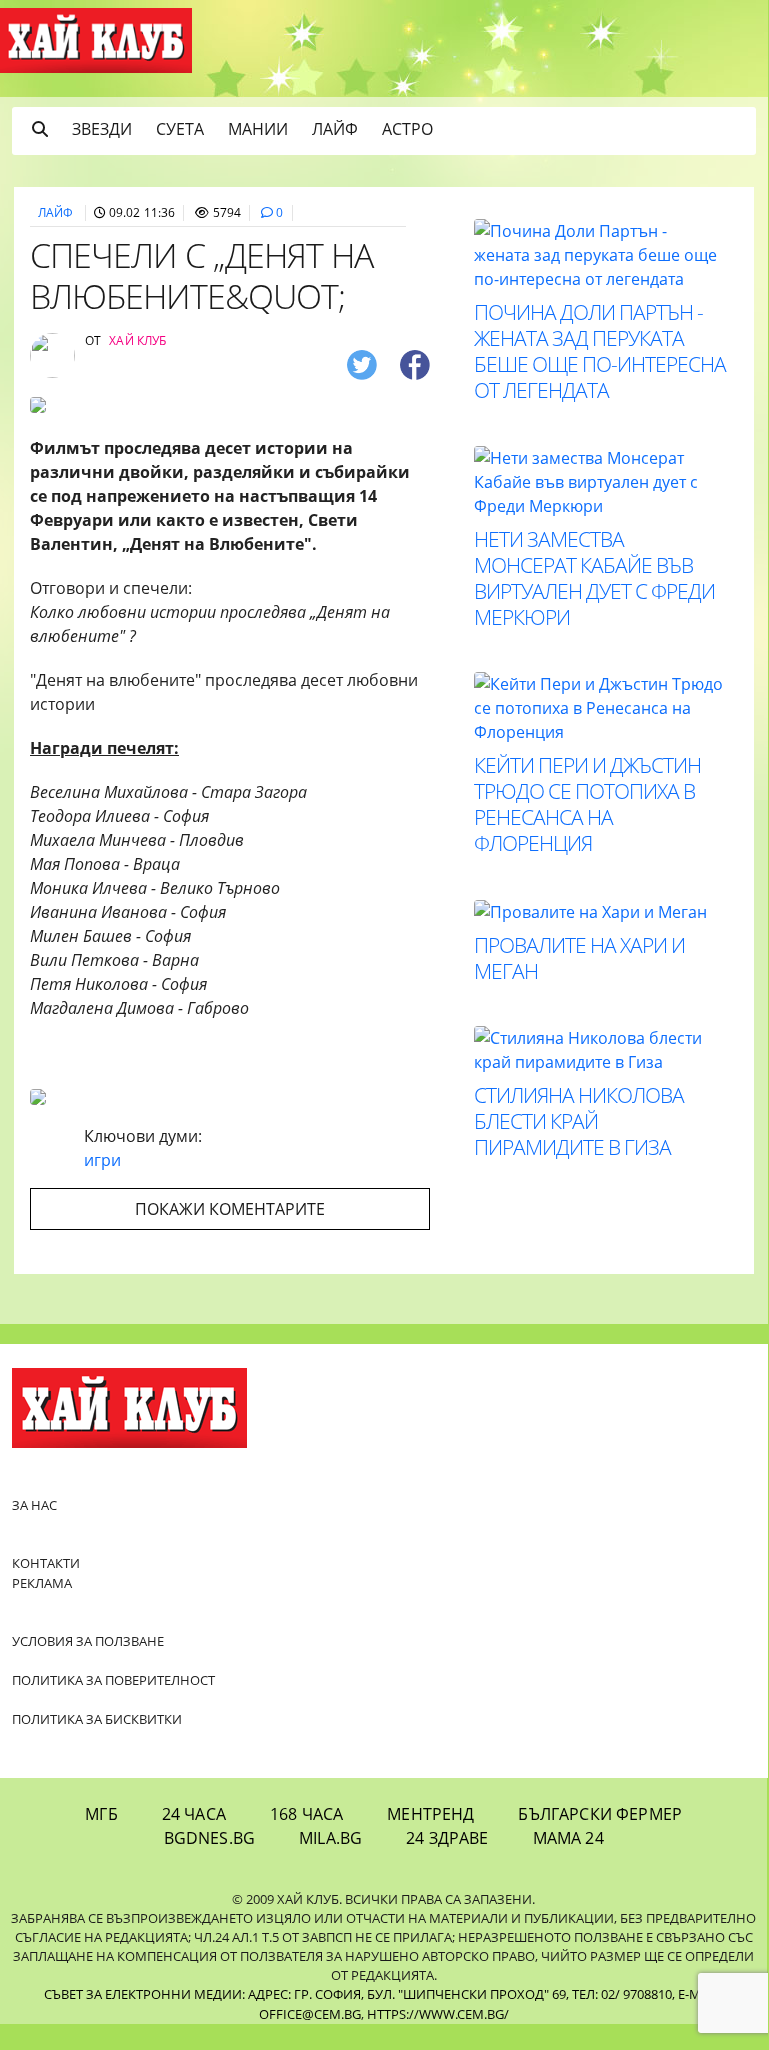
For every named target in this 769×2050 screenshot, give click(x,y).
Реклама (42, 1583)
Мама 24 (568, 1838)
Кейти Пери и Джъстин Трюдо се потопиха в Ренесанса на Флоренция (587, 804)
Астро (407, 129)
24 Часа (194, 1814)
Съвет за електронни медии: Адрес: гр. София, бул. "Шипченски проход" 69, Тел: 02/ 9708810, (359, 1994)
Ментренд (430, 1814)
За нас (34, 1505)
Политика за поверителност (113, 1680)
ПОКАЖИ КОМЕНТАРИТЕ (230, 1209)
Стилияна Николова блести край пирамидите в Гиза (579, 1121)
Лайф (335, 129)
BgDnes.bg (209, 1838)
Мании (258, 129)
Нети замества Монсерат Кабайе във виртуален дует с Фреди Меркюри (594, 578)
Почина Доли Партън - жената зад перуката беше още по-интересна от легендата (600, 351)
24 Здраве (447, 1838)
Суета (180, 129)
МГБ (101, 1814)
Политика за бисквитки (97, 1719)
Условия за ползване (88, 1641)
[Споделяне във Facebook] (415, 363)
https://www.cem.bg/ (438, 2014)
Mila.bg (330, 1838)
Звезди (102, 129)
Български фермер (600, 1814)
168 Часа (306, 1814)
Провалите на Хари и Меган (579, 958)
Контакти (46, 1563)
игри (102, 1160)
